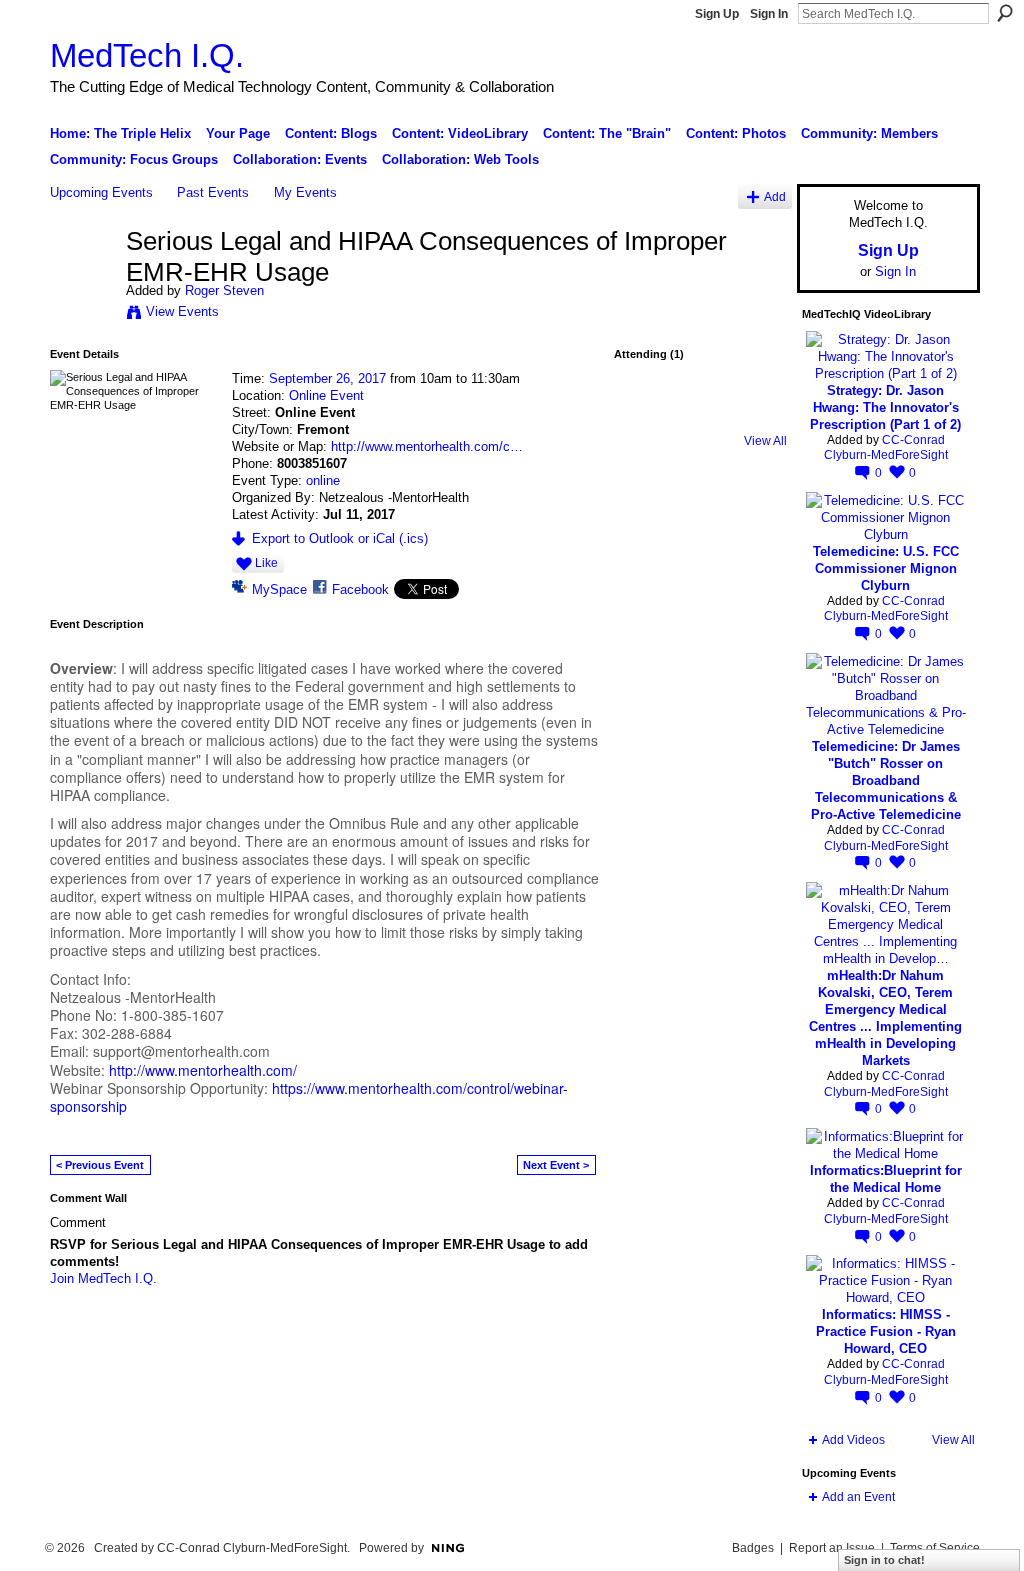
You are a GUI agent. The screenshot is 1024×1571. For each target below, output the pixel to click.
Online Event (326, 395)
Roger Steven (224, 290)
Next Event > (556, 1165)
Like (266, 563)
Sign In (769, 14)
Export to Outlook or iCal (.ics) (340, 538)
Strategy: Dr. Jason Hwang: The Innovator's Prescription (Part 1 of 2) (885, 407)
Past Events (213, 192)
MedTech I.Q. (147, 55)
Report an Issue (832, 1548)
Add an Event (858, 1497)
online (323, 480)
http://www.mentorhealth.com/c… (427, 446)
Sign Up (717, 14)
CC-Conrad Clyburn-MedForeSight (886, 448)
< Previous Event (100, 1165)
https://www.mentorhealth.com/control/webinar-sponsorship (309, 1097)
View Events (182, 311)
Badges (753, 1548)
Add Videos (853, 1440)
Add (775, 196)
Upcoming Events (101, 192)
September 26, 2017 (327, 378)
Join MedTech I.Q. (103, 1278)
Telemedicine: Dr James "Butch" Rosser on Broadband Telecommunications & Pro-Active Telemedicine (886, 780)
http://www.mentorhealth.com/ (203, 1070)
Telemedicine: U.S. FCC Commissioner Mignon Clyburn (886, 568)
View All (765, 441)
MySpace (279, 589)
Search (1005, 13)
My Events (305, 192)
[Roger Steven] (82, 283)
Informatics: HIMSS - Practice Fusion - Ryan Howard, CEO (886, 1331)
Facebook (360, 589)
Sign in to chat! (884, 1560)
